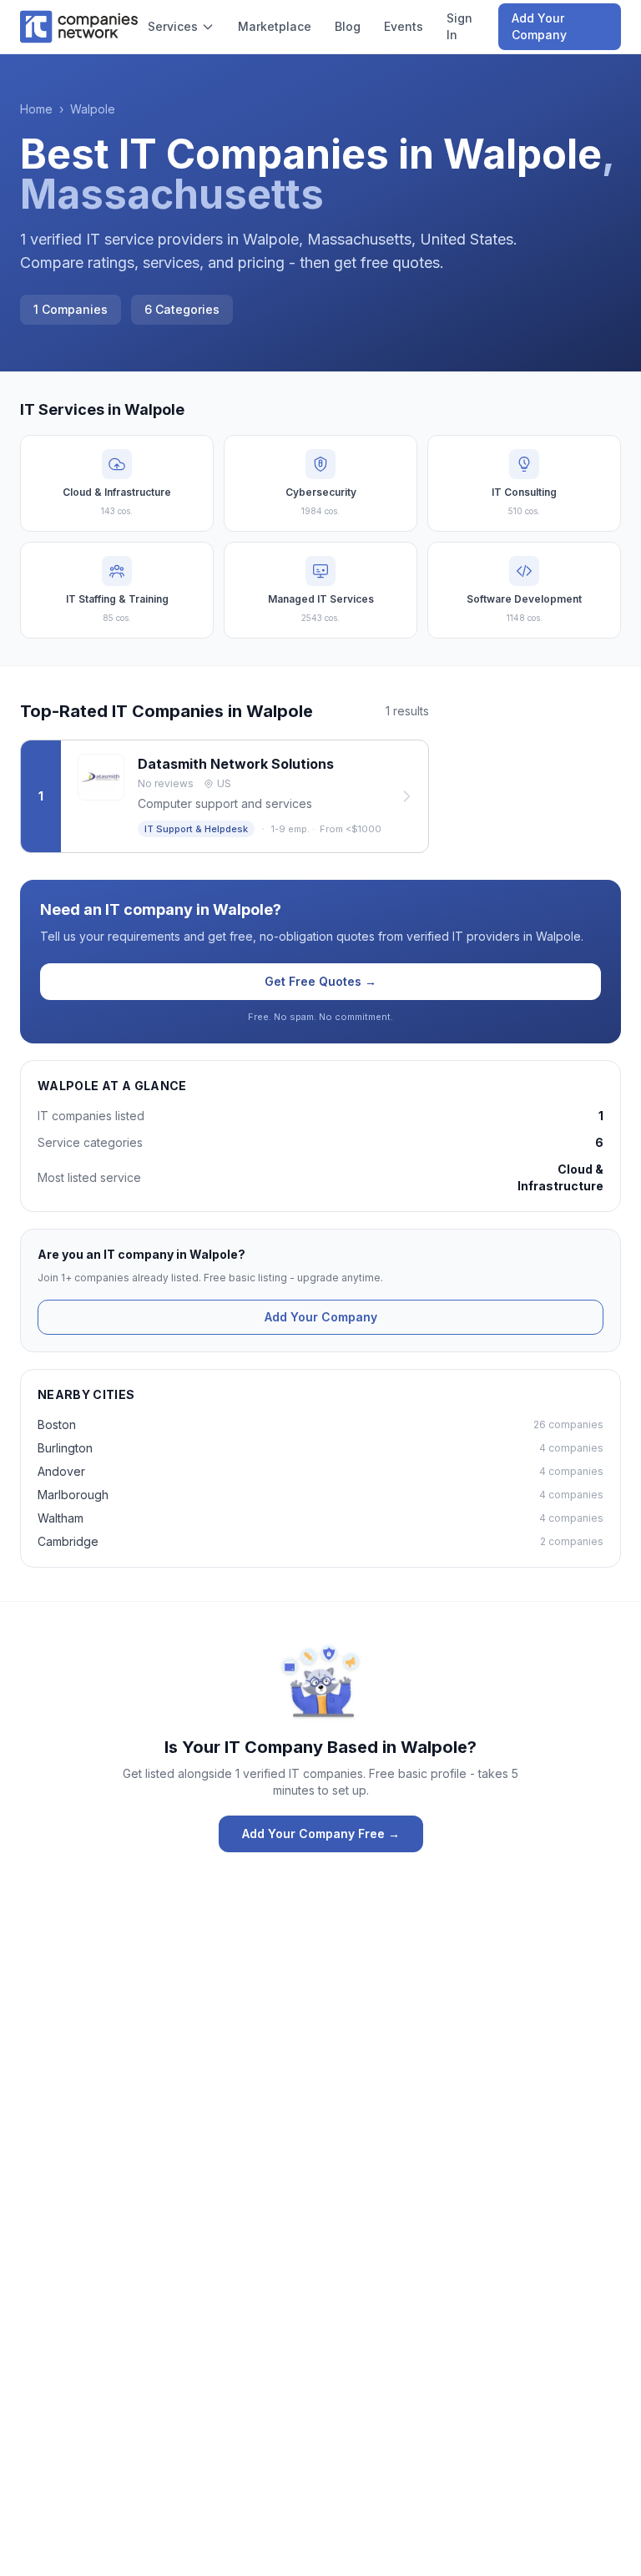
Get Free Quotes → (320, 981)
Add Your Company (539, 26)
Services (173, 26)
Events (404, 26)
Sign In (459, 26)
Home (36, 109)
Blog (348, 26)
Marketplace (275, 26)
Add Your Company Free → (321, 1834)
